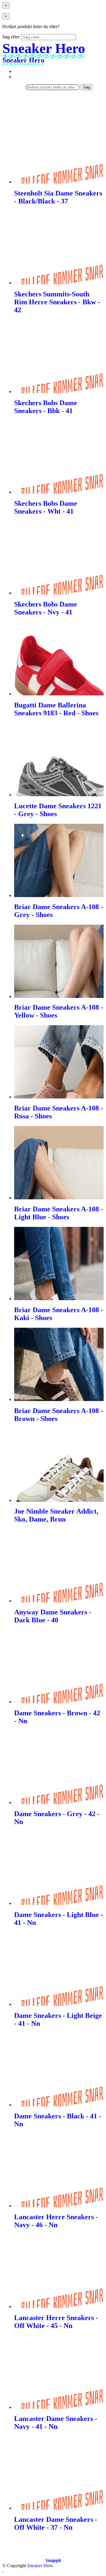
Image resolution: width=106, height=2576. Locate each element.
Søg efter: (11, 37)
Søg (87, 87)
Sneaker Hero (40, 2566)
